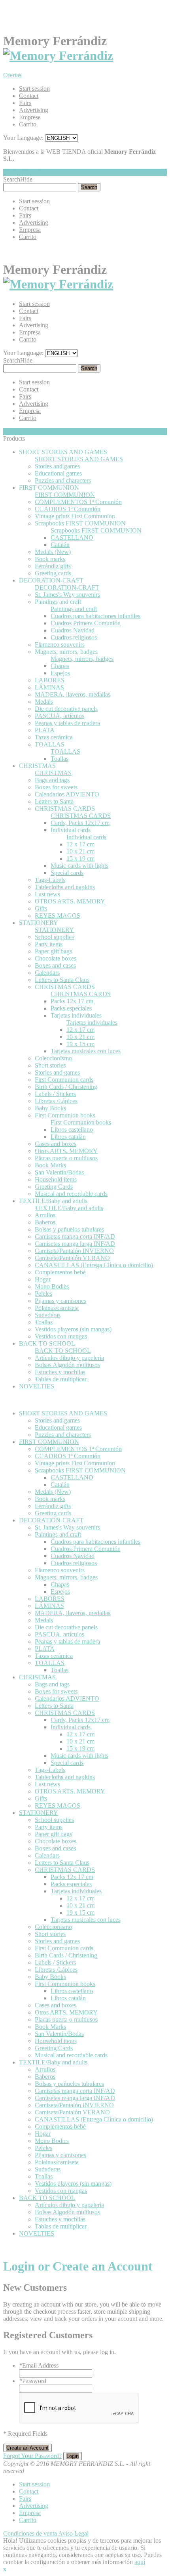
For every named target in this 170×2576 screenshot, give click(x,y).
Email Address (39, 2365)
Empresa (30, 117)
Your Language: (23, 138)
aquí (140, 2562)
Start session (34, 89)
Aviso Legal (73, 2533)
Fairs (25, 103)
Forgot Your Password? (32, 2456)
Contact (29, 96)
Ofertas (12, 75)
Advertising (34, 110)
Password (33, 2381)
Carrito (28, 124)
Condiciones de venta (30, 2533)
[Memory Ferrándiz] (58, 55)
